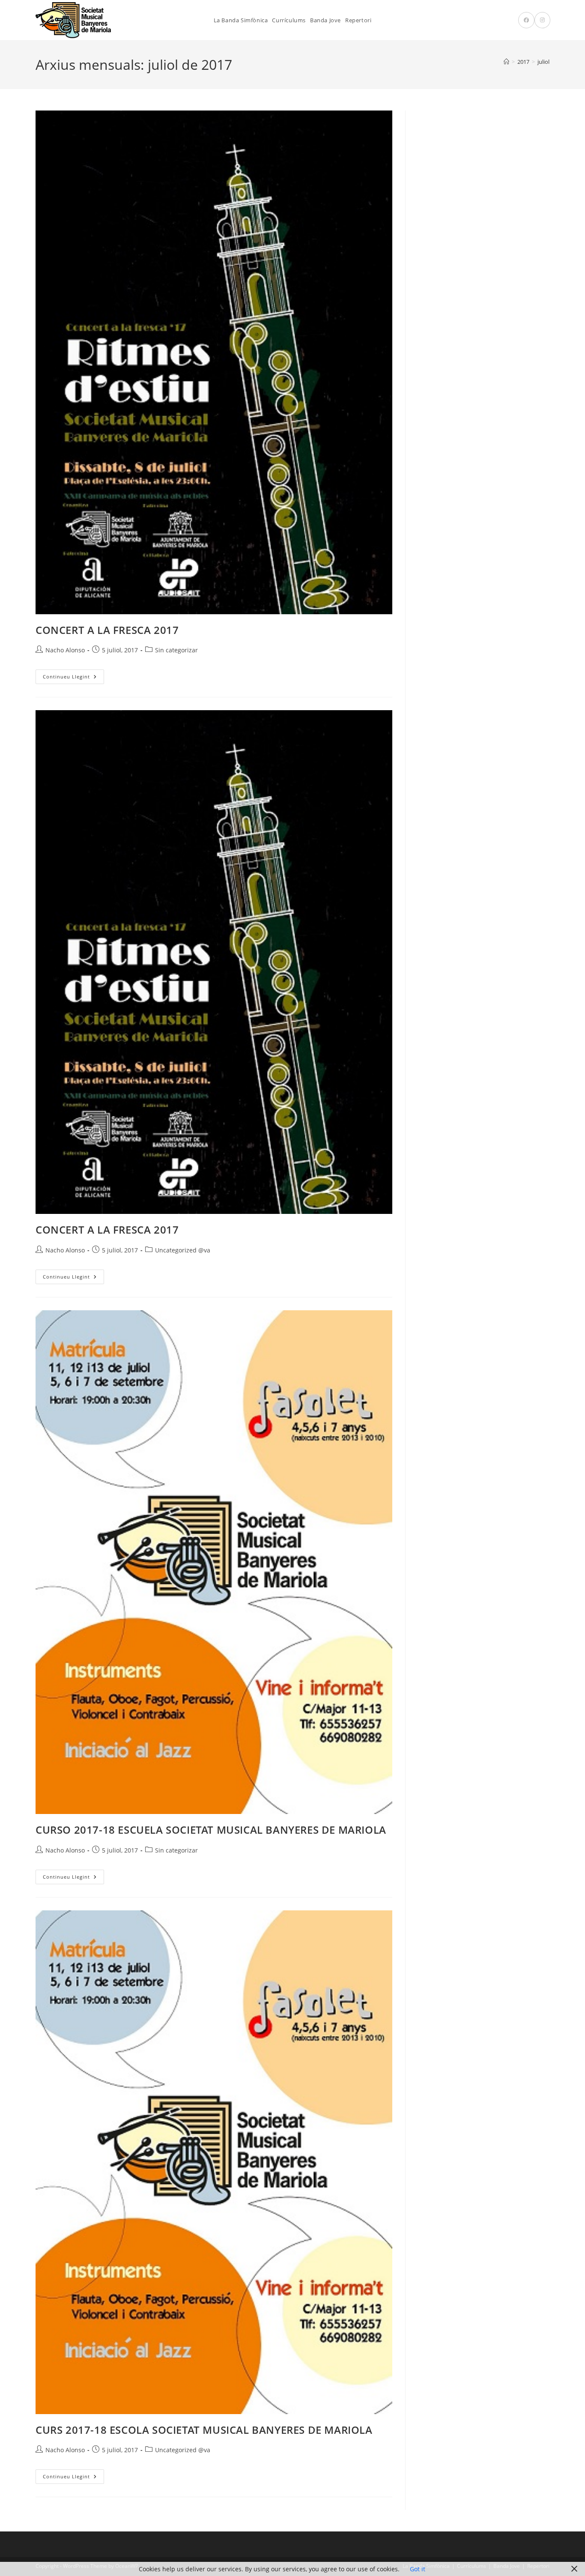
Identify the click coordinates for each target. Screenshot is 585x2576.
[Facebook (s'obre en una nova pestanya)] (526, 20)
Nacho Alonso (65, 650)
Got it (418, 2569)
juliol (543, 62)
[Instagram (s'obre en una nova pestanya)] (542, 20)
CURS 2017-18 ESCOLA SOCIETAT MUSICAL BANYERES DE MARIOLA (204, 2430)
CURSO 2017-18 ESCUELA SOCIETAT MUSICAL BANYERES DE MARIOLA (211, 1830)
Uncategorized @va (183, 1250)
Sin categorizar (176, 650)
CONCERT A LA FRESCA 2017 (107, 630)
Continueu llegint (73, 678)
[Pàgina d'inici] (506, 62)
